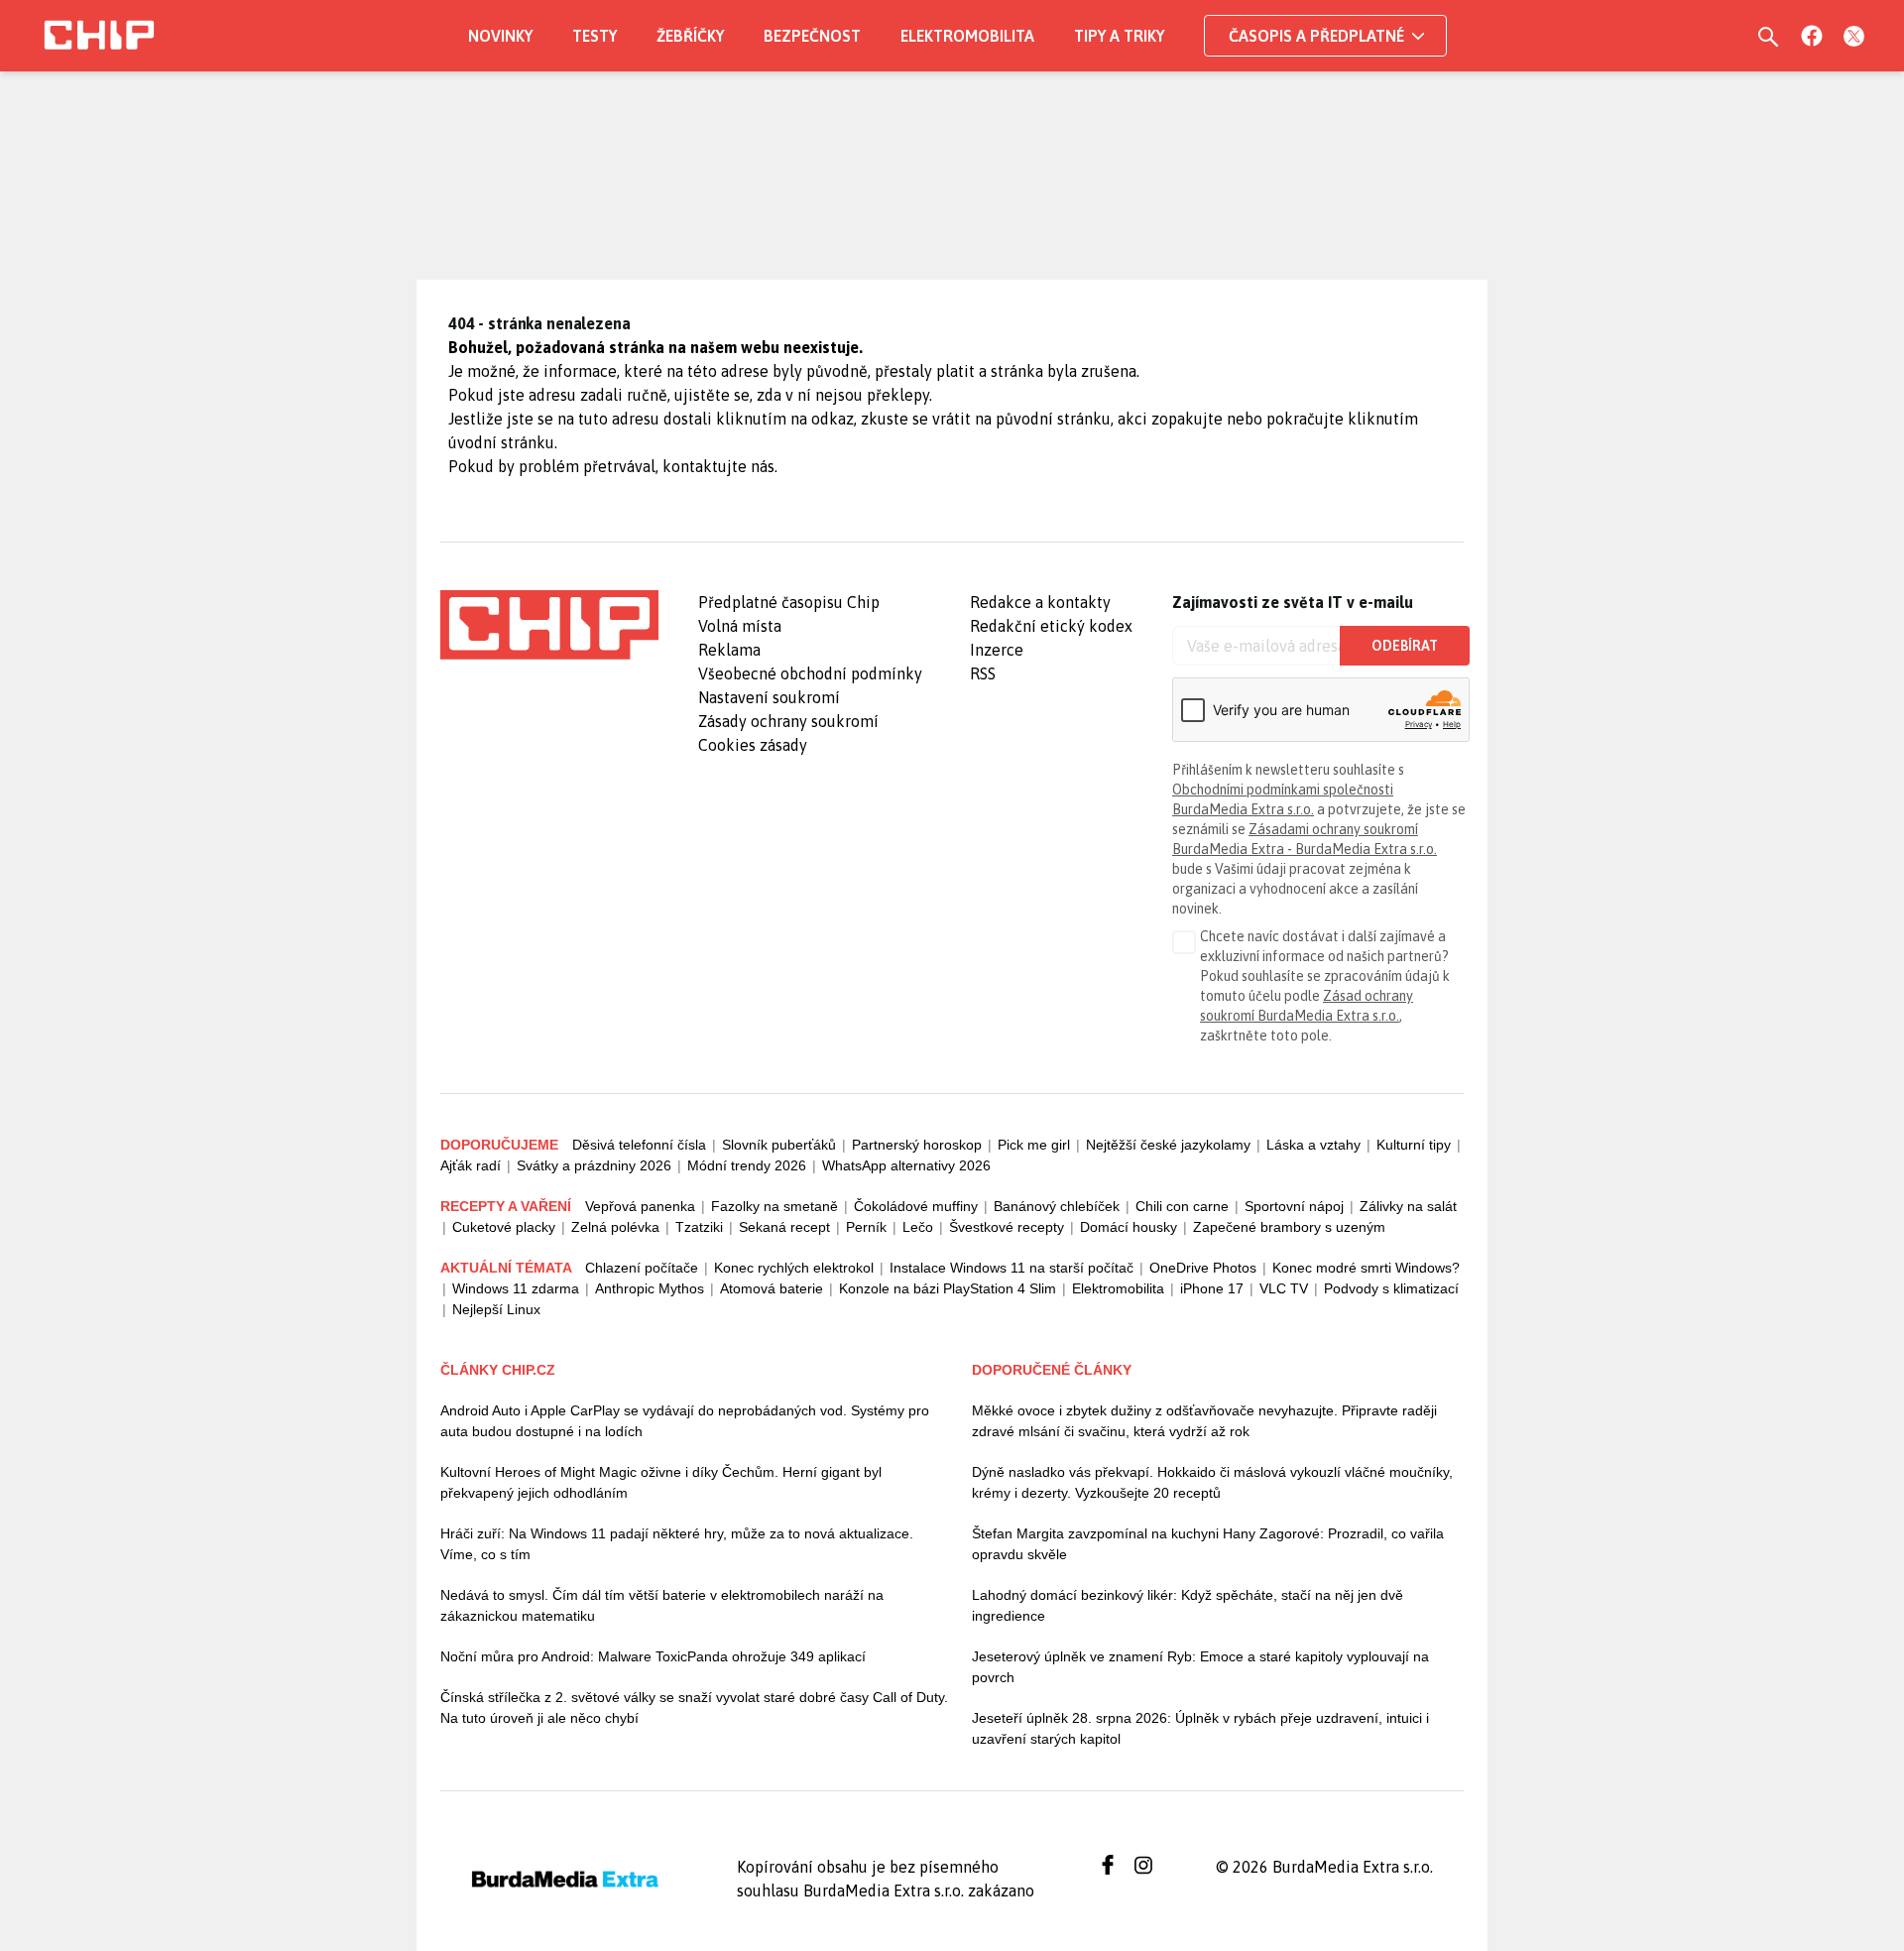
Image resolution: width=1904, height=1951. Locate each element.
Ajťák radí (471, 1165)
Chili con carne (1182, 1206)
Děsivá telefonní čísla (639, 1145)
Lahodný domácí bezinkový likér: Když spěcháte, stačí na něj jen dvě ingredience (1188, 1605)
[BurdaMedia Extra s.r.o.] (549, 625)
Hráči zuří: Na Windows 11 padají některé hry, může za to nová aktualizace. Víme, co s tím (677, 1544)
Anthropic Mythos (650, 1288)
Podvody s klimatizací (1391, 1288)
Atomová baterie (772, 1288)
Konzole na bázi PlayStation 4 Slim (948, 1288)
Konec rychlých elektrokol (794, 1268)
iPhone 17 (1212, 1288)
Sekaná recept (784, 1227)
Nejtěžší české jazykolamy (1168, 1145)
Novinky (500, 36)
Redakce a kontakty (1040, 602)
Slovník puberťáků (779, 1145)
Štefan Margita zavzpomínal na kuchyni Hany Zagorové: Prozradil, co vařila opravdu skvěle (1208, 1544)
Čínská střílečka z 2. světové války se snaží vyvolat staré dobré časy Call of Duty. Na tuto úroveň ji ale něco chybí (694, 1707)
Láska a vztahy (1313, 1145)
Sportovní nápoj (1294, 1206)
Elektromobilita (967, 36)
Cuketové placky (504, 1227)
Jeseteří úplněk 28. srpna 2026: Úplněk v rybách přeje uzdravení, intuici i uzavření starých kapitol (1200, 1728)
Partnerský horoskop (917, 1145)
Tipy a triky (1119, 36)
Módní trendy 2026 (747, 1165)
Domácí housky (1129, 1227)
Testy (595, 36)
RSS (983, 673)
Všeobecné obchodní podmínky (810, 673)
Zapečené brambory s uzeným (1289, 1227)
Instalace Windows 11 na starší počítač (1011, 1268)
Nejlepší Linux (496, 1309)
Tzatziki (699, 1227)
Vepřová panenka (640, 1206)
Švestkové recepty (1007, 1227)
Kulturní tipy (1414, 1145)
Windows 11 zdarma (516, 1288)
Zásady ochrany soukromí (788, 721)
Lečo (918, 1227)
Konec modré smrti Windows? (1366, 1268)
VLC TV (1284, 1288)
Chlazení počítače (642, 1268)
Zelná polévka (615, 1227)
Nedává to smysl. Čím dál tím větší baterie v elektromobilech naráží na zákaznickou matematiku (662, 1605)
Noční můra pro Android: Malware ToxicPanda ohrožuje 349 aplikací (653, 1656)
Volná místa (740, 626)
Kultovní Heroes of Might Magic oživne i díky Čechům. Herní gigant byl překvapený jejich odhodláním (661, 1482)
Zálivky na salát (1408, 1206)
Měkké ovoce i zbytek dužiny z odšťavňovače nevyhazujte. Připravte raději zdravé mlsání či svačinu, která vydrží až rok (1204, 1421)
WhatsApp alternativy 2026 (906, 1165)
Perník (866, 1227)
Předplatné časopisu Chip (789, 602)
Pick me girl (1034, 1145)
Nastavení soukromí (769, 697)
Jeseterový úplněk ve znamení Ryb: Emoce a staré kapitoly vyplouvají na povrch (1200, 1667)
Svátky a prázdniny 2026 (594, 1165)
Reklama (729, 650)
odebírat (1405, 646)
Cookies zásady (753, 745)
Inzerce (997, 650)
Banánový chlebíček (1057, 1206)
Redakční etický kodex (1051, 626)
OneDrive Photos (1203, 1268)
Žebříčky (690, 36)
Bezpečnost (812, 36)
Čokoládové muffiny (916, 1206)
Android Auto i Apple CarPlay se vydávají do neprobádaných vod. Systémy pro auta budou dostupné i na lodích (685, 1421)
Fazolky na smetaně (774, 1206)
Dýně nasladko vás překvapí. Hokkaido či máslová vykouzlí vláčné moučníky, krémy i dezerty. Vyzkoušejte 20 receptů (1212, 1482)
